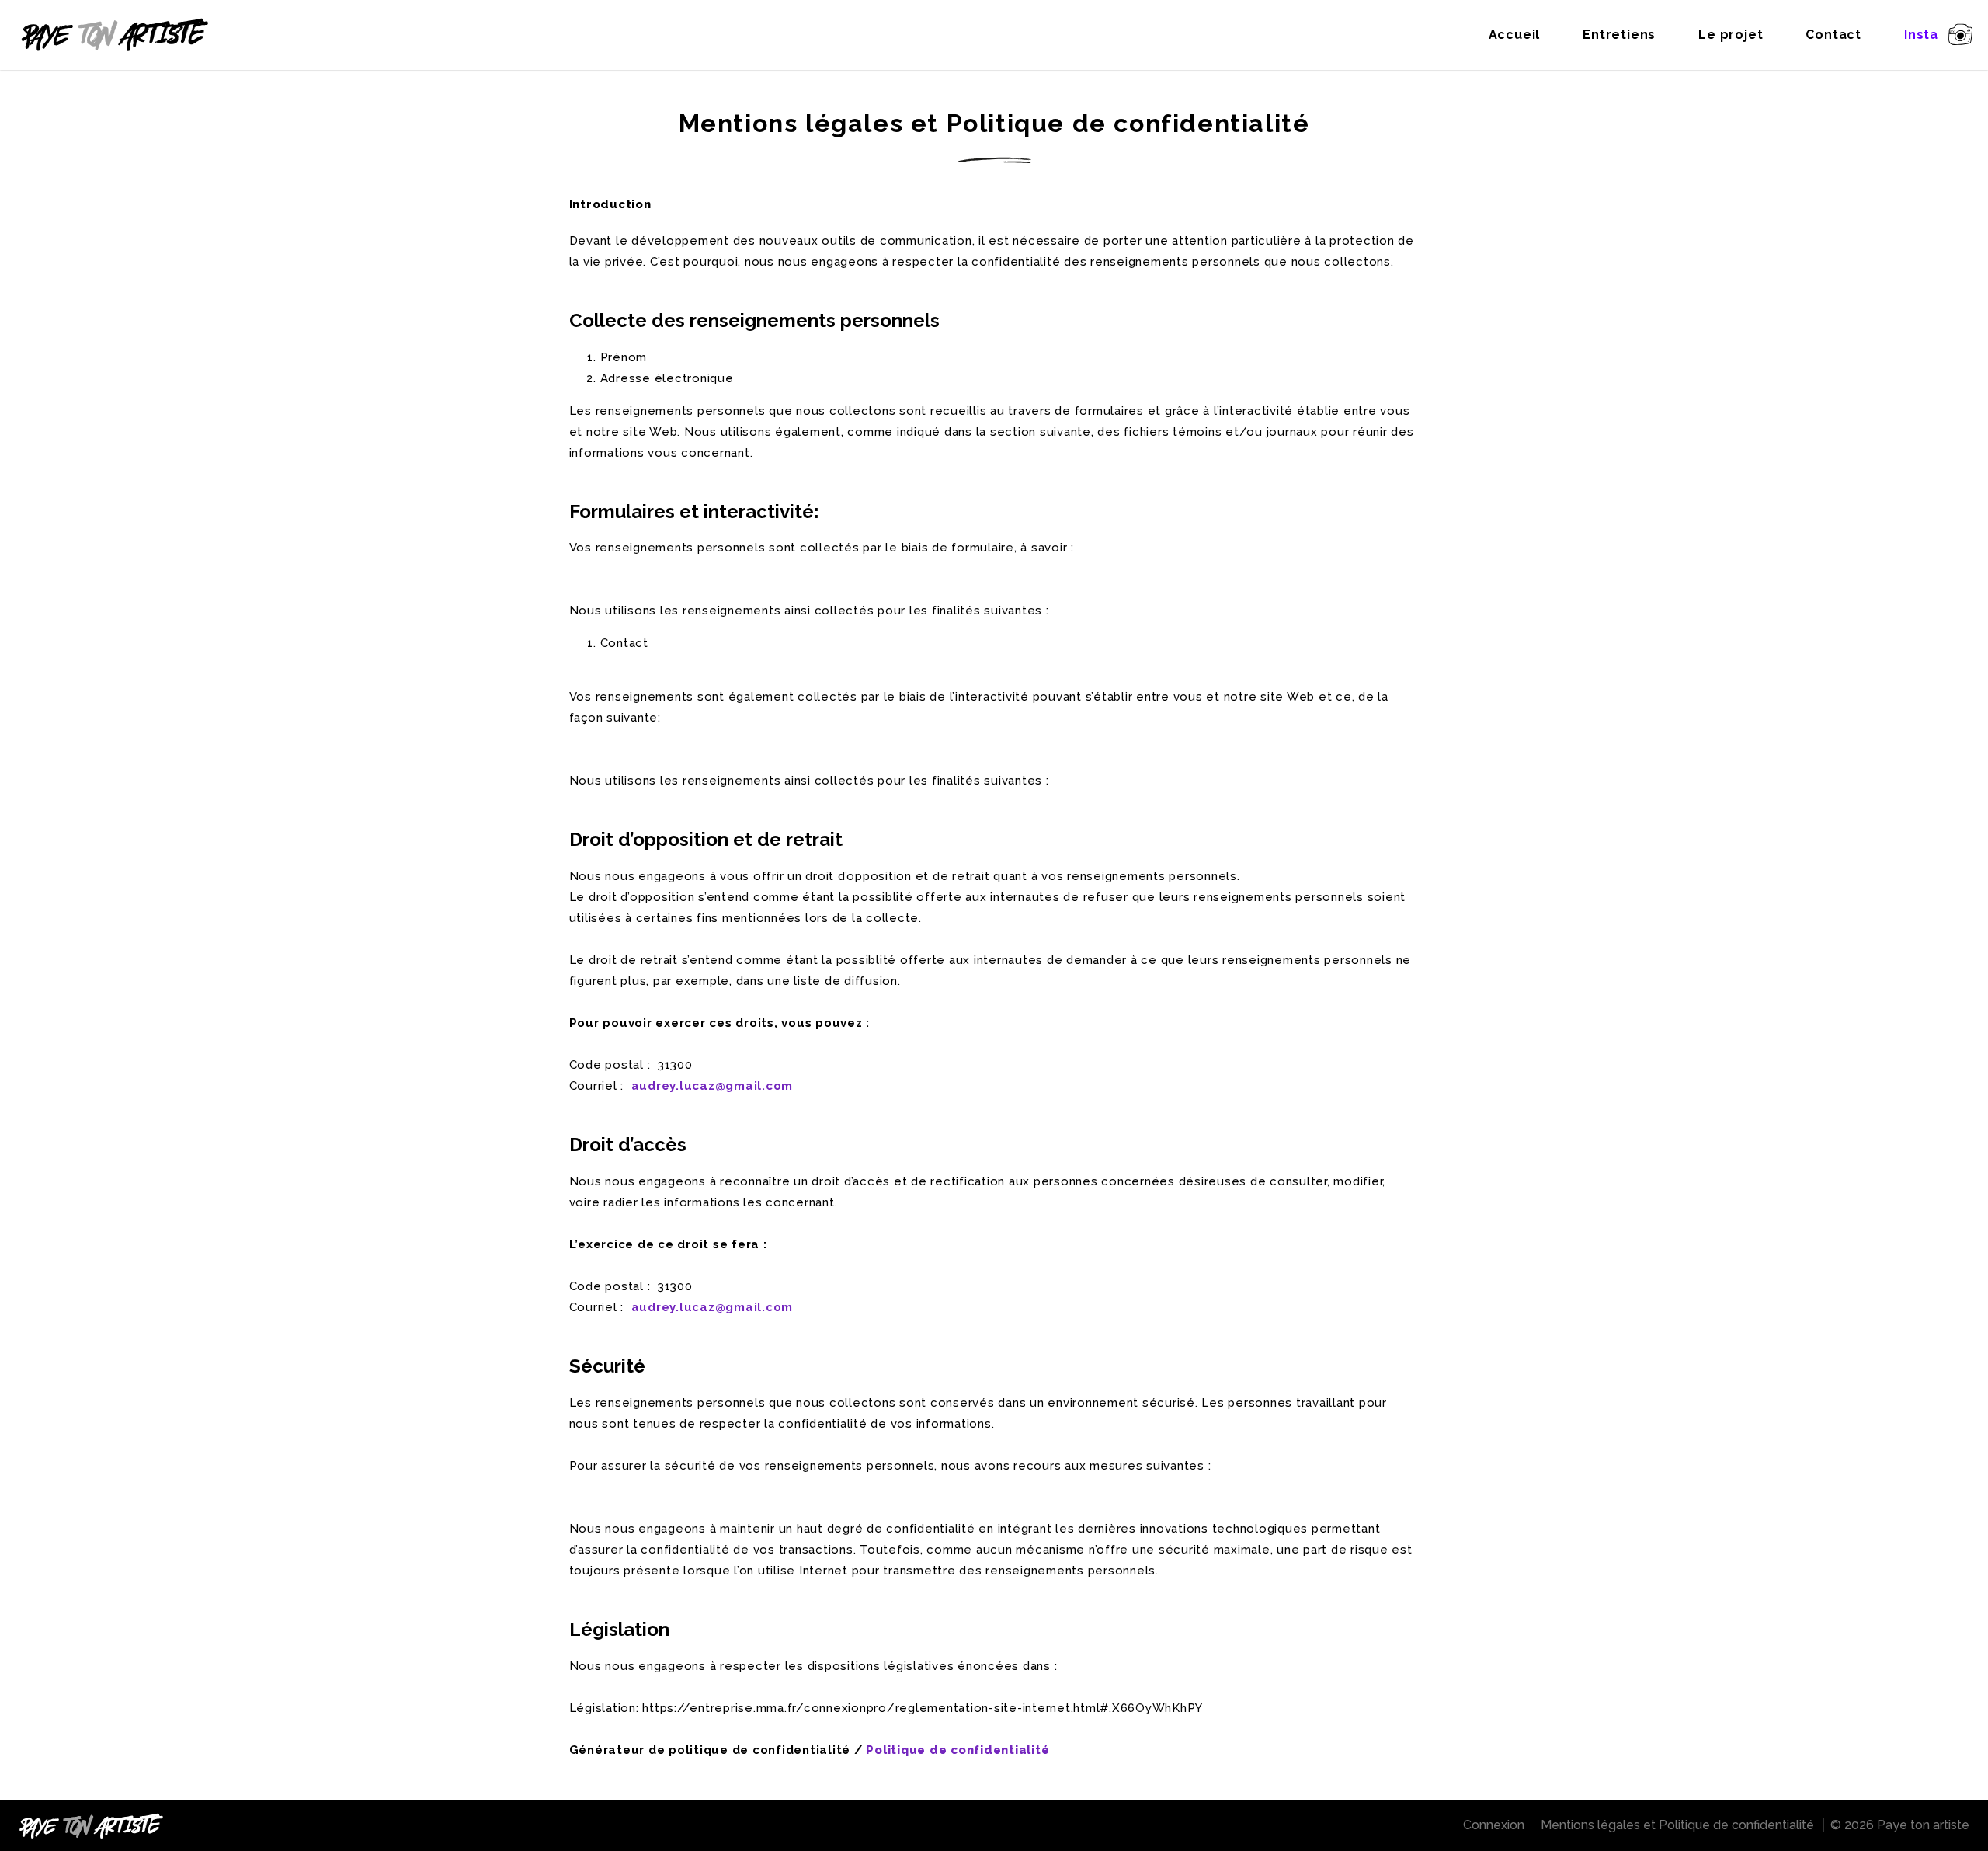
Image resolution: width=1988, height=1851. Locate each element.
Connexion (1494, 1825)
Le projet (1731, 35)
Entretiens (1619, 35)
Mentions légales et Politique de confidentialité (1677, 1825)
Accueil (1515, 35)
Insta (1921, 35)
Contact (1833, 35)
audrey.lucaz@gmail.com (712, 1086)
